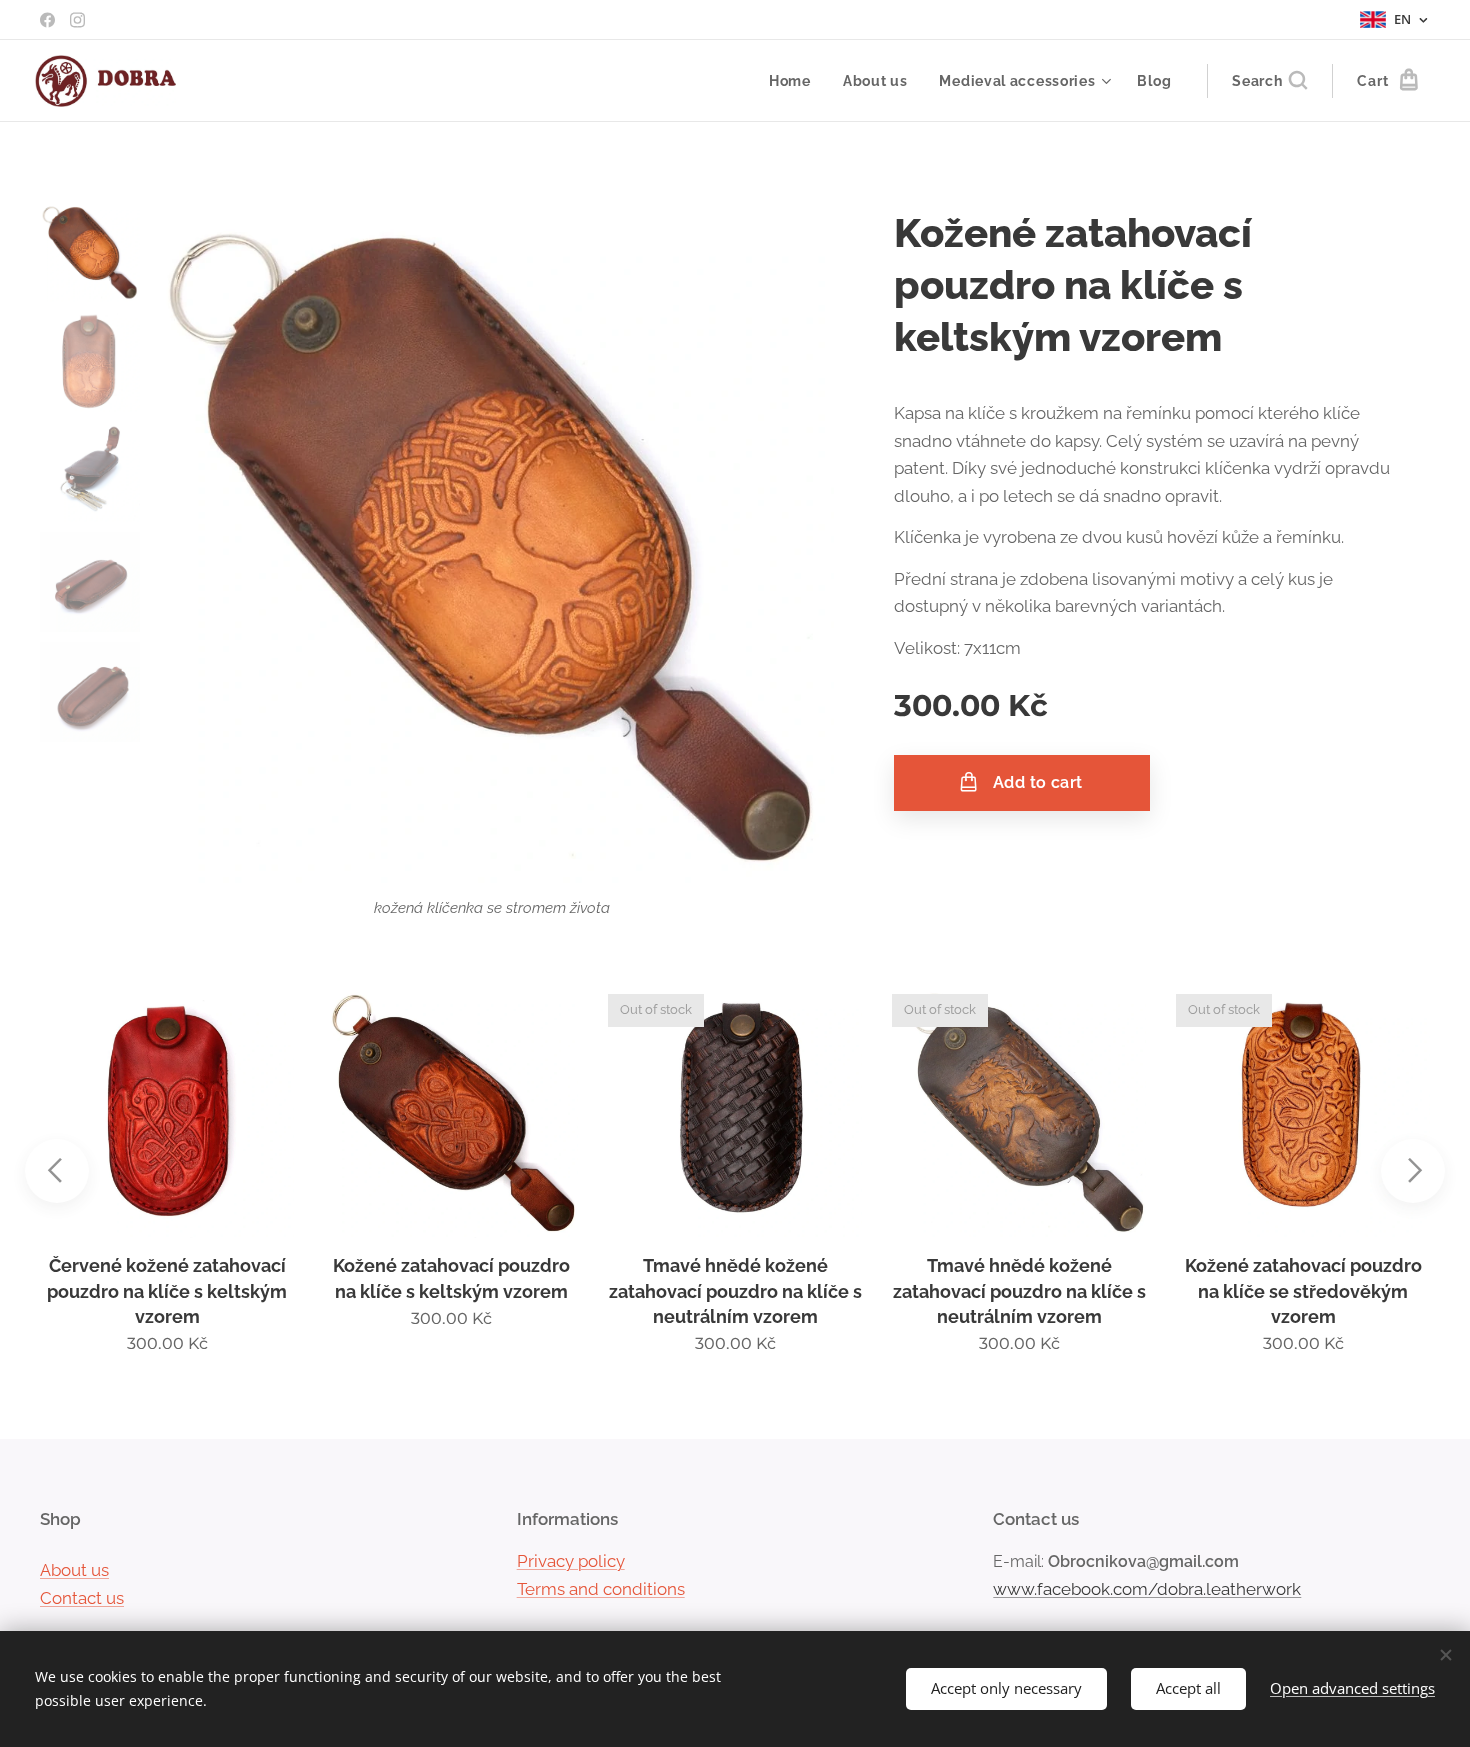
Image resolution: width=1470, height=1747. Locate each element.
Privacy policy (571, 1561)
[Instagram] (77, 20)
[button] (1269, 81)
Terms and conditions (601, 1589)
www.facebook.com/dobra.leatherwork (1147, 1589)
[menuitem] (795, 81)
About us (74, 1570)
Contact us (82, 1598)
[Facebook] (47, 20)
